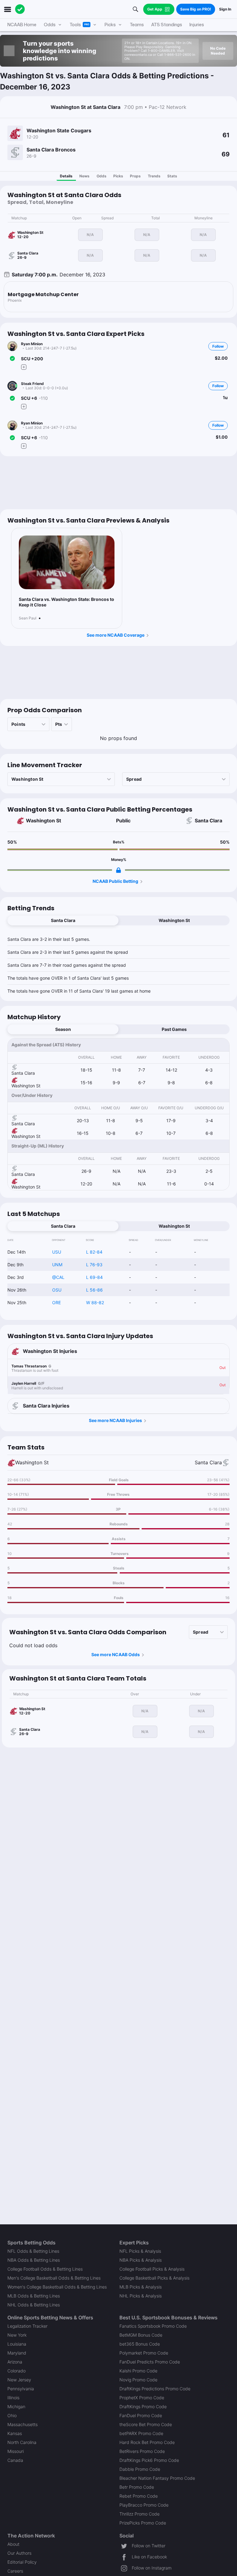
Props (135, 176)
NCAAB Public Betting (115, 881)
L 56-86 (94, 1290)
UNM (57, 1265)
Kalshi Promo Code (138, 2371)
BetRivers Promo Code (142, 2451)
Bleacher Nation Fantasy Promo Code (157, 2478)
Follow (218, 346)
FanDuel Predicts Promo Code (150, 2362)
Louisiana (17, 2344)
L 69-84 (94, 1277)
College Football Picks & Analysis (152, 2269)
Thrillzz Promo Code (139, 2514)
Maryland (17, 2353)
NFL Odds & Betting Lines (33, 2251)
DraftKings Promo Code (143, 2406)
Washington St (44, 821)
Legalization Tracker (27, 2326)
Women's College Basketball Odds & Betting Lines (57, 2287)
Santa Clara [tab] (63, 920)
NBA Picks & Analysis (141, 2260)
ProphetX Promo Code (142, 2398)
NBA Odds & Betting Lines (34, 2260)
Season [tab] (63, 1029)
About (13, 2544)
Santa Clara (208, 821)
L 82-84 (94, 1252)
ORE (56, 1302)
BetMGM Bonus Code (141, 2335)
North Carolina (22, 2442)
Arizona (15, 2362)
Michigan (16, 2406)
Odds (102, 176)
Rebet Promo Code (139, 2496)
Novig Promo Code (138, 2380)
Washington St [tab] (174, 920)
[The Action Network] (20, 9)
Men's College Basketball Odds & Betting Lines (54, 2278)
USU (57, 1252)
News (84, 176)
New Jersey (19, 2380)
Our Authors (19, 2553)
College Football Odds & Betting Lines (45, 2269)
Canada (15, 2460)
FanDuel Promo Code (141, 2415)
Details (66, 176)
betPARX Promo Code (141, 2433)
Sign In (225, 9)
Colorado (17, 2371)
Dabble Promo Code (140, 2469)
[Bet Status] (12, 358)
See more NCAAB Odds (116, 1654)
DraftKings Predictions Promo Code (155, 2389)
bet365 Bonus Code (140, 2344)
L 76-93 (94, 1265)
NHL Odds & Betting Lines (34, 2305)
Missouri (16, 2451)
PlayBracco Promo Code (144, 2505)
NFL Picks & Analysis (140, 2251)
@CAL (58, 1277)
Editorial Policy (22, 2562)
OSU (57, 1290)
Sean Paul (28, 618)
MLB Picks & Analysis (141, 2287)
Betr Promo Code (137, 2487)
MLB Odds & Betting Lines (34, 2296)
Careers (15, 2571)
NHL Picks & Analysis (141, 2296)
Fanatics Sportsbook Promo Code (153, 2326)
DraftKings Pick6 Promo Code (149, 2460)
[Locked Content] (118, 870)
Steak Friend (32, 384)
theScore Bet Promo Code (146, 2424)
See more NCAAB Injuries (115, 1420)
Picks (118, 176)
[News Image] (67, 562)
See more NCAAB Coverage (116, 635)
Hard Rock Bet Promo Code (147, 2442)
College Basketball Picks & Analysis (154, 2278)
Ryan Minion (32, 344)
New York (17, 2335)
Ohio (12, 2415)
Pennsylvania (21, 2389)
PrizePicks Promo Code (143, 2523)
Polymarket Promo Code (144, 2353)
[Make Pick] (24, 367)
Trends (154, 176)
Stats (172, 176)
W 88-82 (95, 1302)
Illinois (13, 2398)
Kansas (15, 2433)
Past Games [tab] (174, 1029)
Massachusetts (23, 2424)
